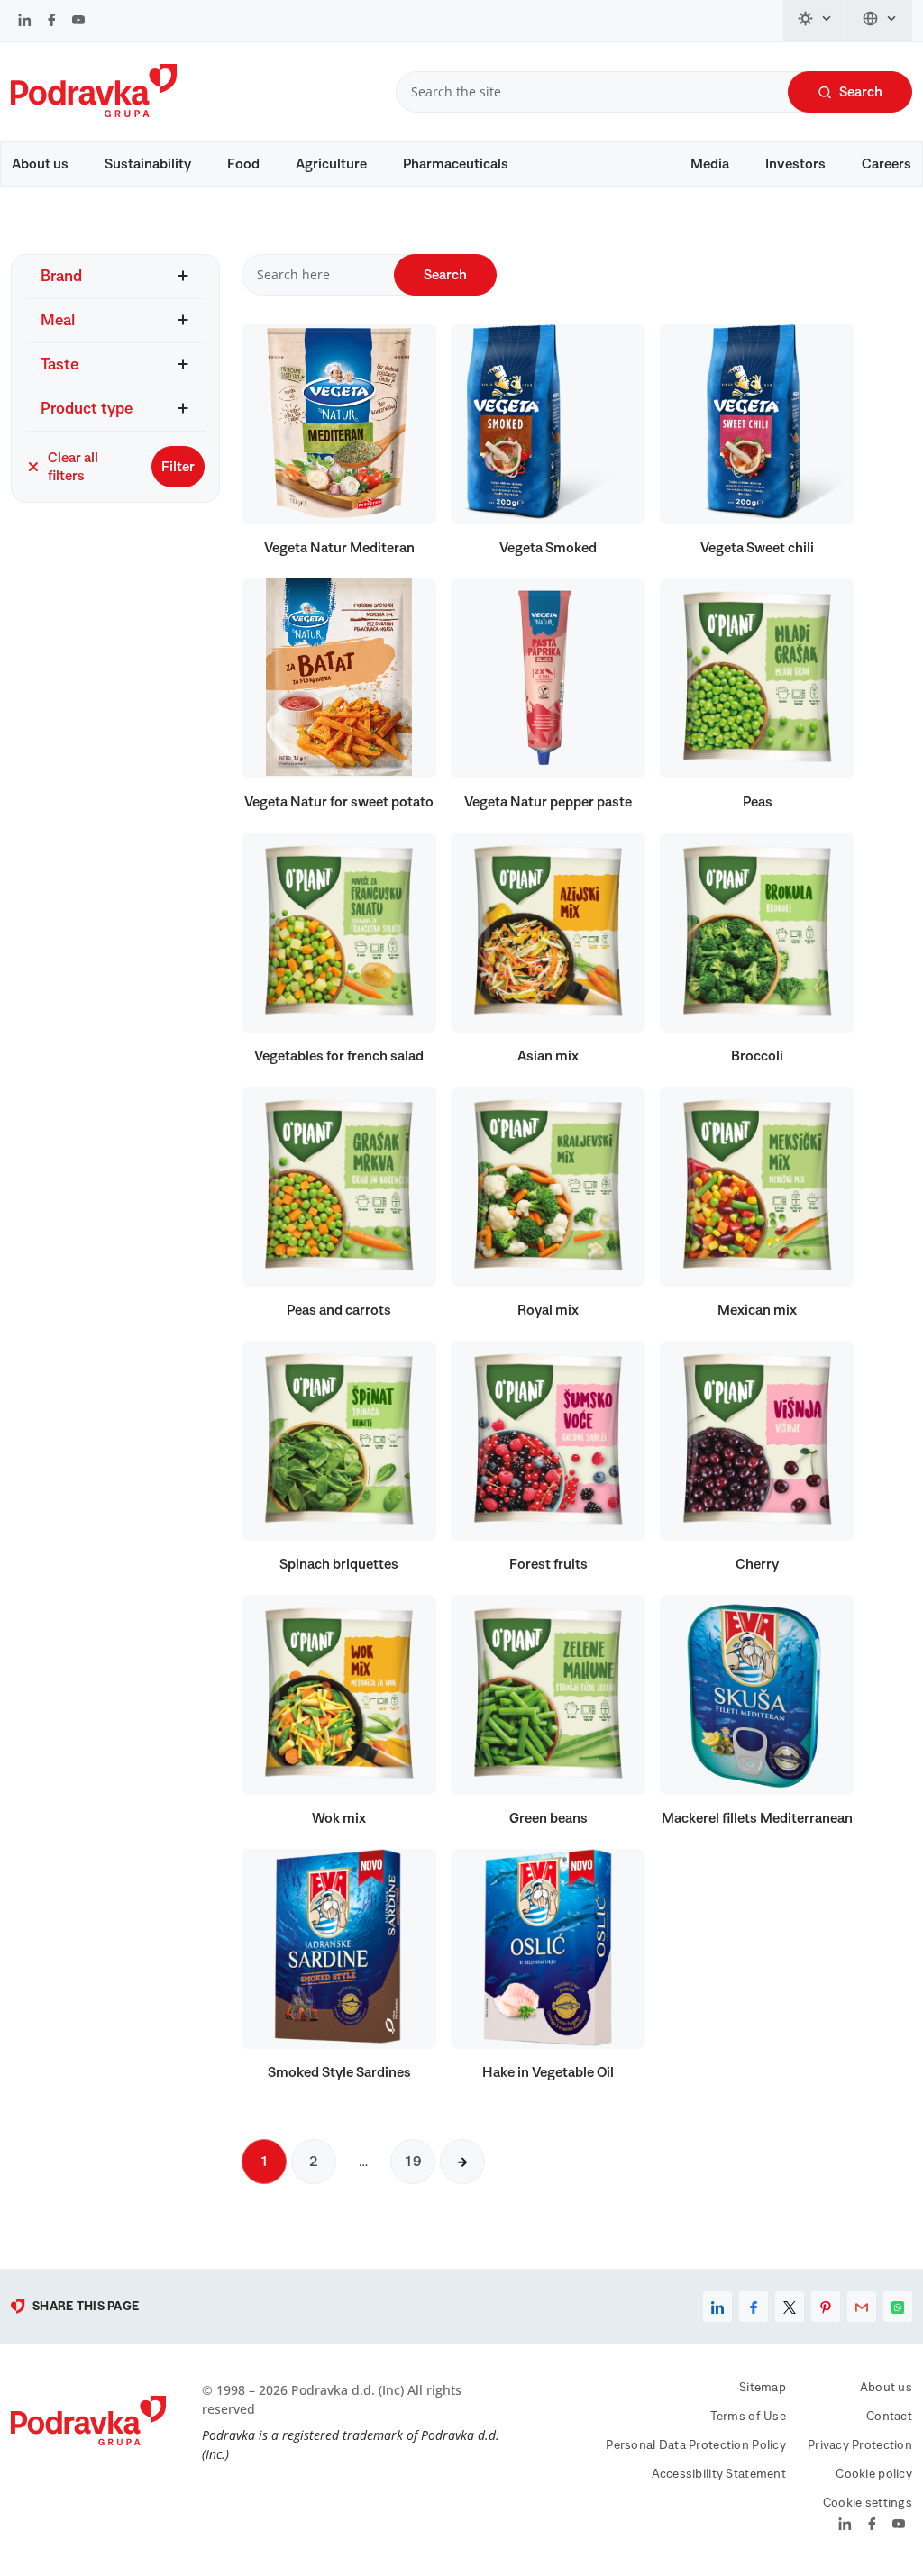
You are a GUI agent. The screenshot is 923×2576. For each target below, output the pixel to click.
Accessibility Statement (719, 2474)
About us (40, 164)
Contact (889, 2417)
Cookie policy (874, 2474)
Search (861, 92)
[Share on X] (790, 2307)
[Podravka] (94, 113)
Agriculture (331, 164)
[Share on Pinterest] (826, 2307)
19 (413, 2162)
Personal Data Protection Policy (696, 2445)
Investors (795, 164)
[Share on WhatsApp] (898, 2307)
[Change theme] (816, 21)
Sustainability (148, 164)
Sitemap (763, 2388)
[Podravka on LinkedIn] (25, 22)
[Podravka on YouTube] (78, 22)
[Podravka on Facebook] (52, 22)
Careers (886, 164)
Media (710, 164)
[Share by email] (862, 2307)
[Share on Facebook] (754, 2307)
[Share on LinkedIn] (717, 2307)
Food (243, 164)
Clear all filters (73, 467)
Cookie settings (868, 2503)
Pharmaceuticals (456, 164)
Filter (178, 467)
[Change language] (880, 21)
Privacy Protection (860, 2445)
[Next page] (462, 2162)
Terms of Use (748, 2417)
